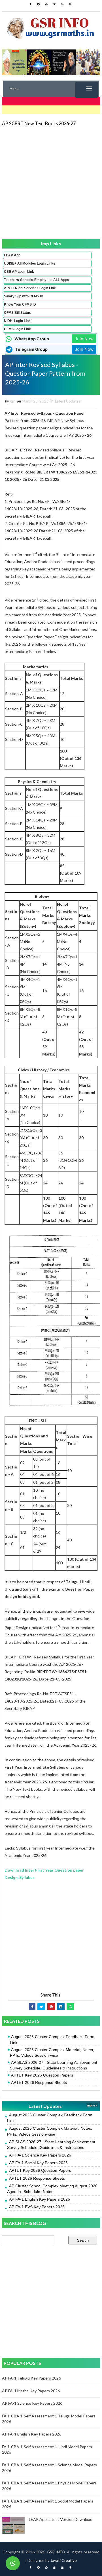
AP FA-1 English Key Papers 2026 (40, 2199)
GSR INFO (56, 2552)
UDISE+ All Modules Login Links (30, 263)
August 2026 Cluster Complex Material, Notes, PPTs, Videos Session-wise (52, 2052)
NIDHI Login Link (17, 321)
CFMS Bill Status (17, 313)
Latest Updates (68, 401)
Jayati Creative (64, 2560)
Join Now (84, 339)
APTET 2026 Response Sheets (39, 2082)
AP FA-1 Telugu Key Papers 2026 (31, 2378)
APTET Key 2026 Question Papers (42, 2075)
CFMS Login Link (17, 329)
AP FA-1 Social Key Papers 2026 (38, 2163)
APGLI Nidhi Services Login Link (30, 288)
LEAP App (12, 255)
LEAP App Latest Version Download (61, 2519)
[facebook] (31, 4)
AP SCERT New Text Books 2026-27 (39, 123)
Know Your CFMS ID (20, 304)
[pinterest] (70, 4)
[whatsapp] (62, 4)
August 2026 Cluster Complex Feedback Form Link (52, 2039)
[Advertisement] (51, 182)
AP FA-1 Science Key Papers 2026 (40, 2155)
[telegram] (39, 4)
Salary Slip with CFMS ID (24, 296)
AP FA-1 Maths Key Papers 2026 (31, 2391)
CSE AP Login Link (19, 272)
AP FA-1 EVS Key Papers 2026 (37, 2207)
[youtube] (46, 4)
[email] (62, 2568)
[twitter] (54, 4)
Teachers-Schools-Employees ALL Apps (37, 280)
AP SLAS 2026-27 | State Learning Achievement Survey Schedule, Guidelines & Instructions (54, 2065)
